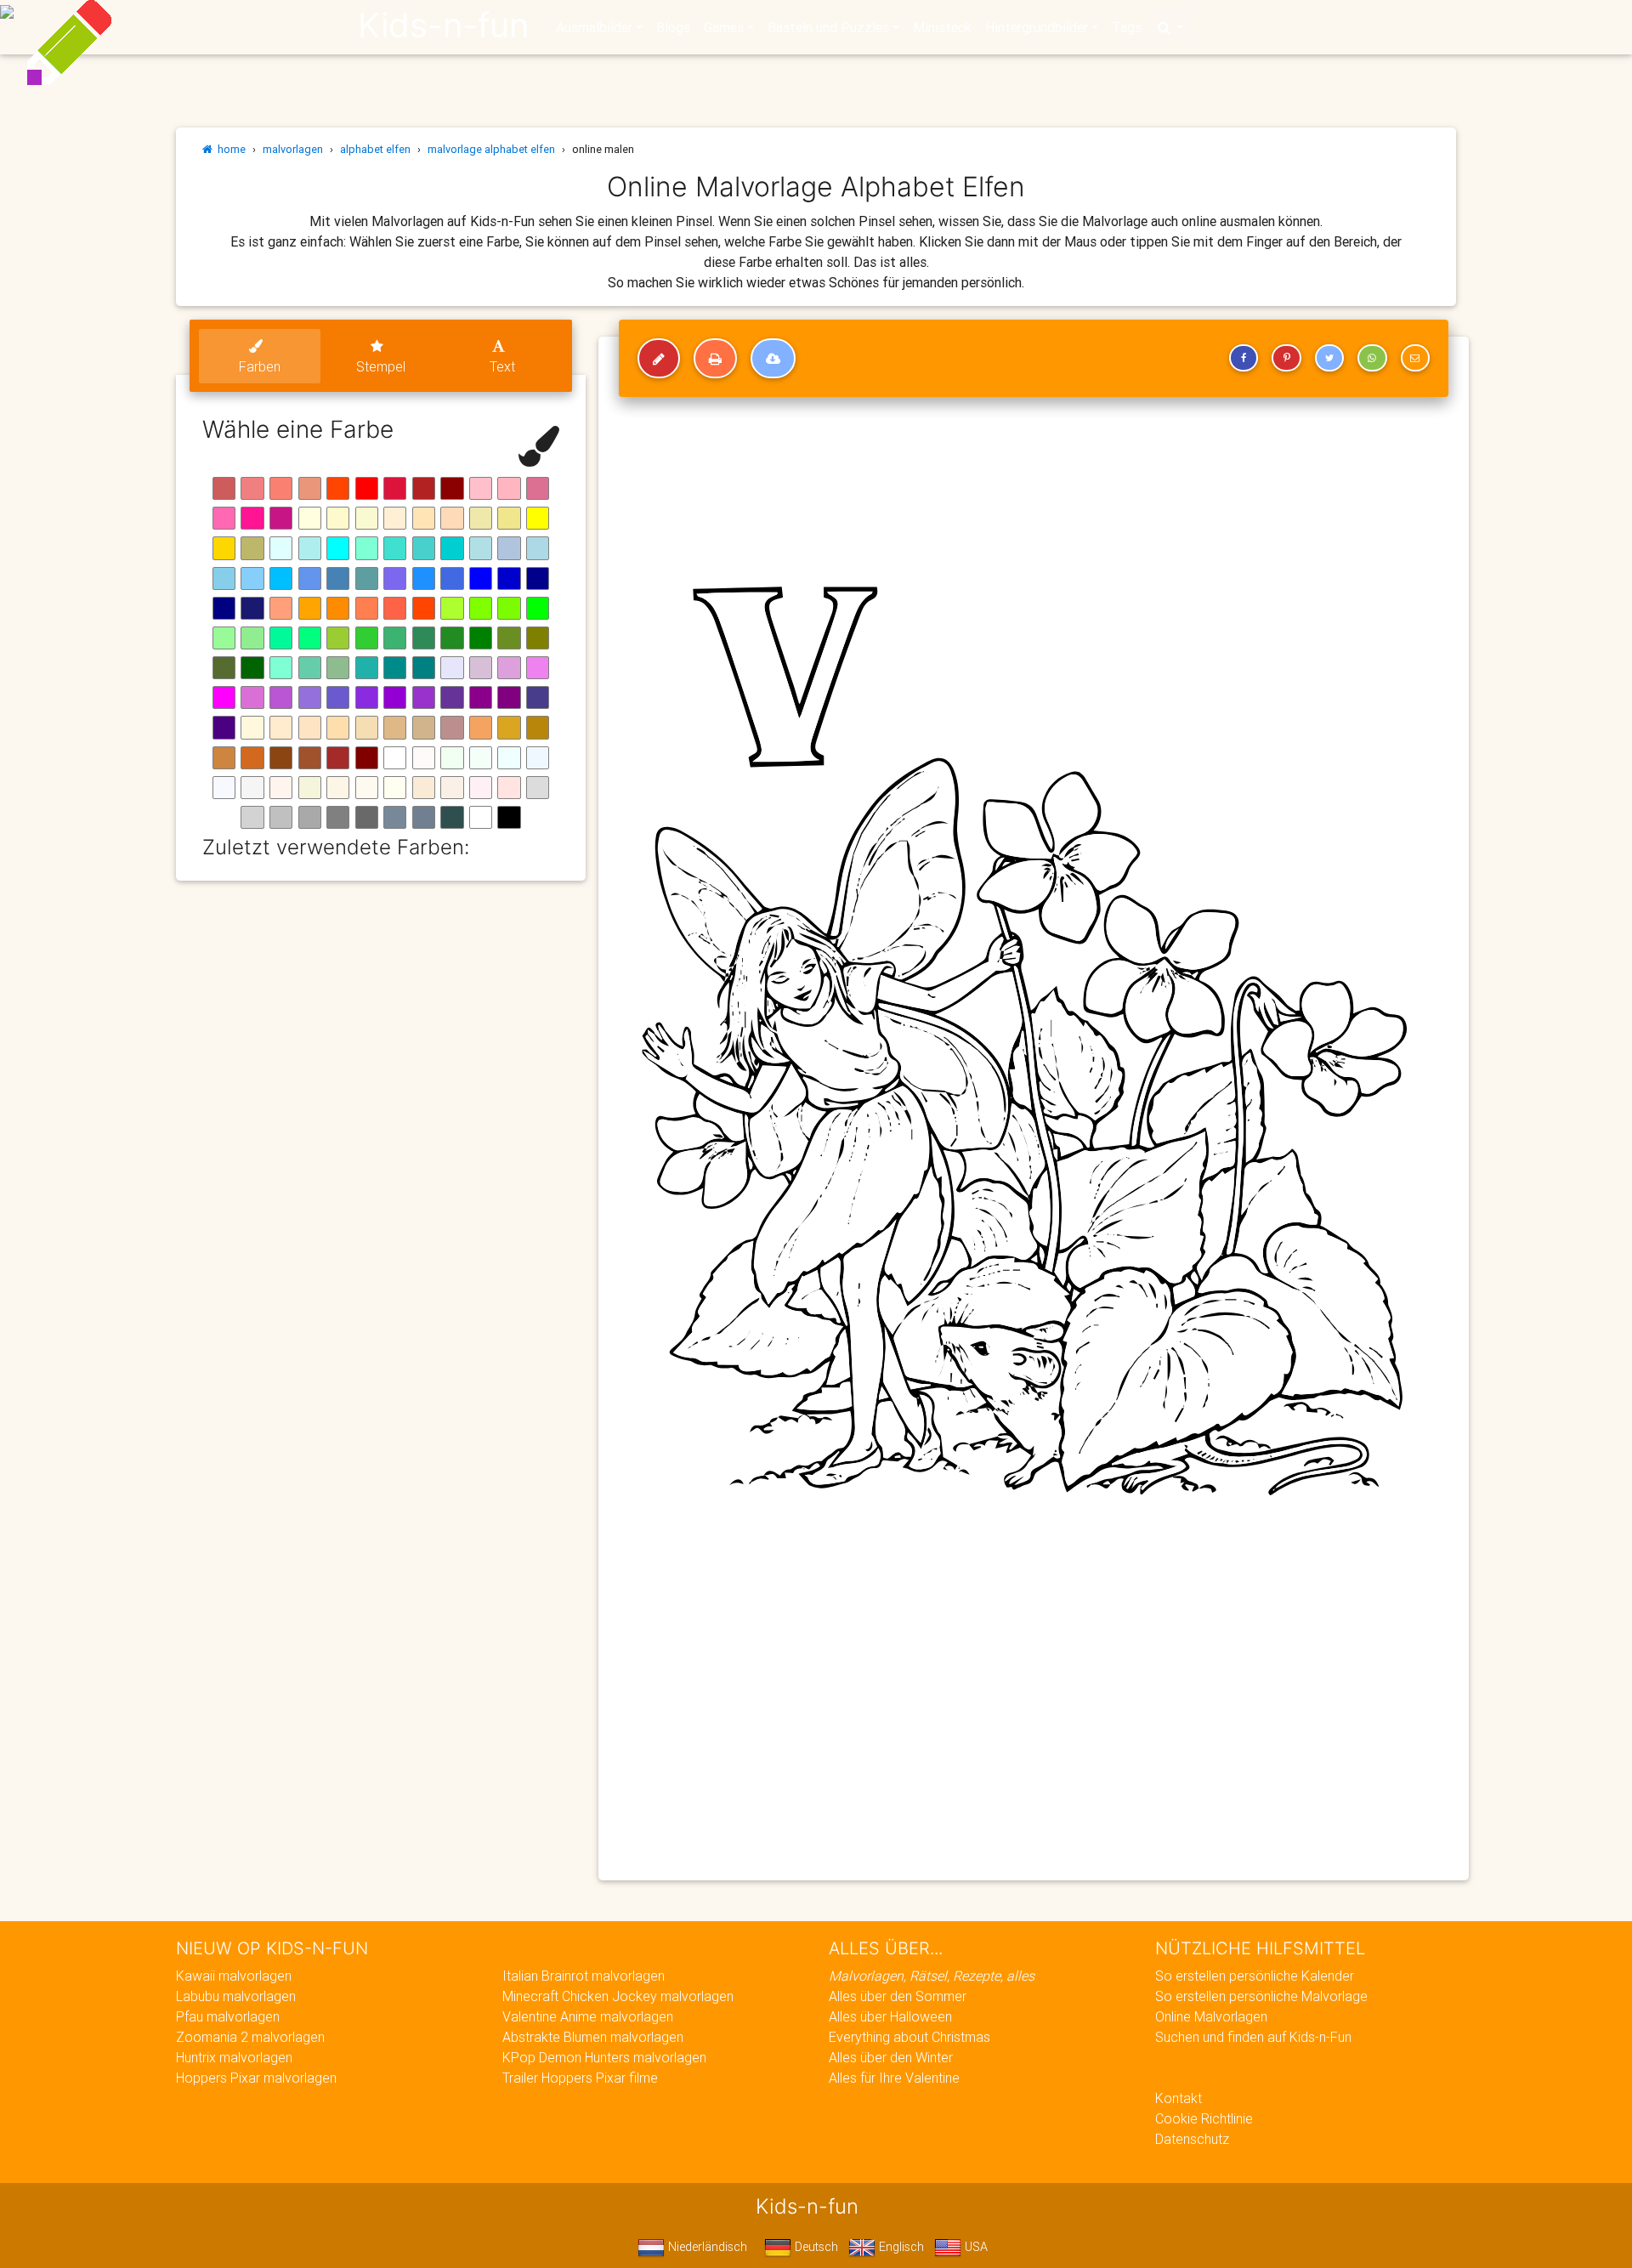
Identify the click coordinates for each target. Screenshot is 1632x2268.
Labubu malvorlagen (236, 1996)
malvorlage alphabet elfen (491, 149)
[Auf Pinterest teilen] (1286, 358)
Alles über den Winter (891, 2057)
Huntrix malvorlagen (234, 2057)
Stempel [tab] (381, 366)
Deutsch (815, 2247)
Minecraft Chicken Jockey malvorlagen (618, 1996)
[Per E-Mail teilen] (1415, 358)
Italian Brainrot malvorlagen (584, 1976)
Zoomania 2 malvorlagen (250, 2037)
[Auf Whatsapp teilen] (1372, 358)
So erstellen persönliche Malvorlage (1261, 1996)
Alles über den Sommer (898, 1996)
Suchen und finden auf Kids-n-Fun (1253, 2037)
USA (975, 2247)
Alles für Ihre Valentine (894, 2078)
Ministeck (942, 27)
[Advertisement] (1034, 1744)
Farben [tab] (260, 366)
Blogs (673, 27)
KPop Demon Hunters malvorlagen (604, 2057)
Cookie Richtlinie (1204, 2118)
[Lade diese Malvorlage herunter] (773, 359)
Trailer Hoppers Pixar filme (580, 2078)
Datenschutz (1192, 2139)
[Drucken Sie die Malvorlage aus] (715, 359)
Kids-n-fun (443, 26)
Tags (1127, 27)
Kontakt (1179, 2098)
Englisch (900, 2247)
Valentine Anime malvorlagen (588, 2016)
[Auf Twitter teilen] (1329, 358)
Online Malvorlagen (1211, 2016)
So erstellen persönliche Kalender (1255, 1976)
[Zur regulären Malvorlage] (659, 359)
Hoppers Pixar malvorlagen (256, 2078)
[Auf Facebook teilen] (1244, 358)
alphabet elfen (375, 149)
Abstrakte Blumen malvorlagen (593, 2037)
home (229, 149)
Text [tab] (502, 366)
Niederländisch (706, 2247)
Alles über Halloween (890, 2016)
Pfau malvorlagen (228, 2016)
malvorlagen (293, 149)
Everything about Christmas (909, 2037)
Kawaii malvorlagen (234, 1976)
